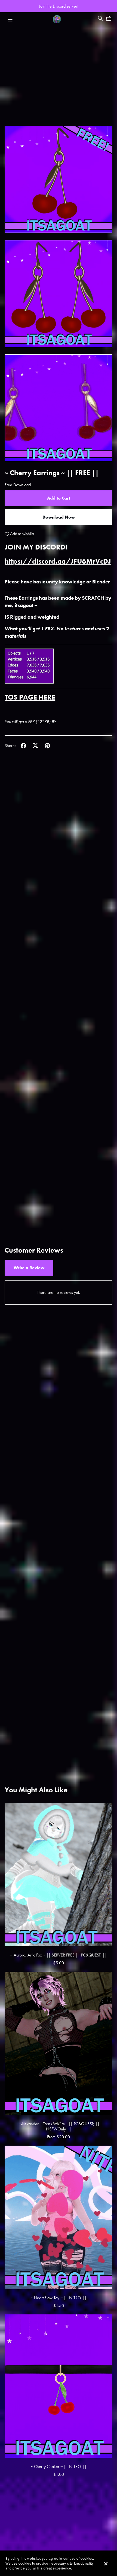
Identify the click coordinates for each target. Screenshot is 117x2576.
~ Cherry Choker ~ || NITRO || (59, 2467)
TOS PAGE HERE (30, 697)
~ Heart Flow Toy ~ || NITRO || (59, 2298)
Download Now (59, 517)
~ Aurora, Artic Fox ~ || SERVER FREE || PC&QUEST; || (59, 1955)
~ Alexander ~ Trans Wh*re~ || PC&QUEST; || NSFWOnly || (59, 2126)
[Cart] (111, 18)
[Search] (100, 18)
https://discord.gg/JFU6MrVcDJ (58, 561)
